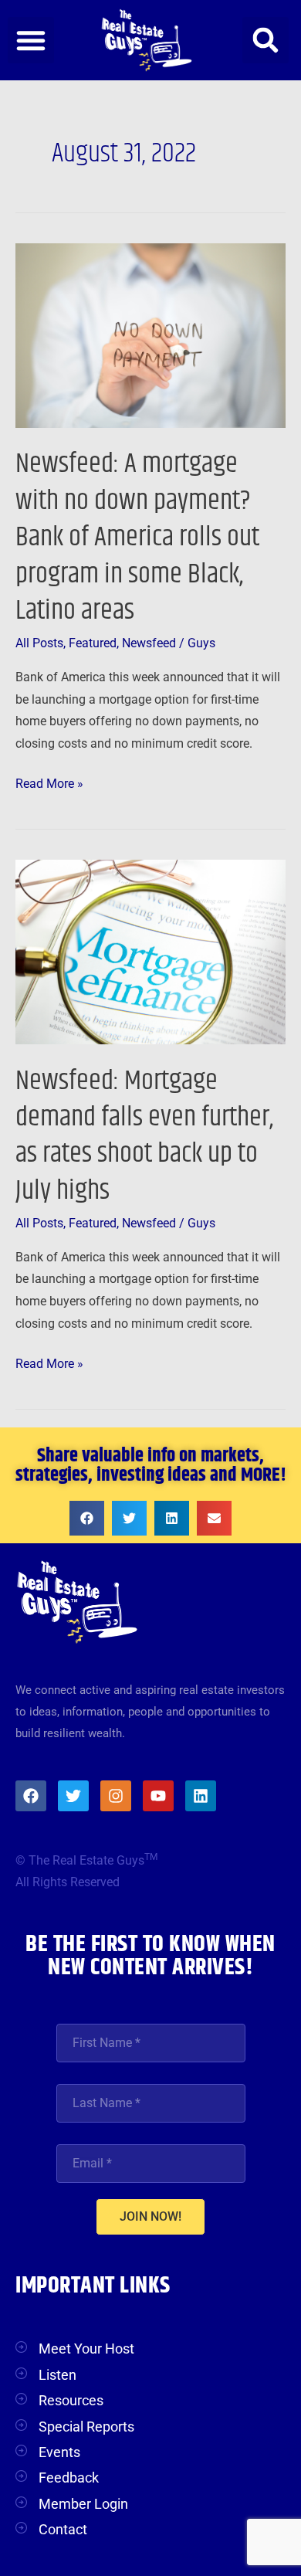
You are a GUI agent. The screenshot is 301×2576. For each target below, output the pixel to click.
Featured (93, 643)
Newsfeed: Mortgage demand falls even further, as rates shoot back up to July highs (144, 1136)
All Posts (39, 643)
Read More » (49, 782)
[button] (31, 40)
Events (59, 2452)
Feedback (69, 2478)
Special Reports (86, 2427)
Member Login (83, 2504)
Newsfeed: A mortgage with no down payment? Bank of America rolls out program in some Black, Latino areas (137, 537)
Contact (63, 2529)
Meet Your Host (86, 2349)
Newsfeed (149, 643)
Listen (57, 2375)
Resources (71, 2400)
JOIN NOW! (150, 2216)
